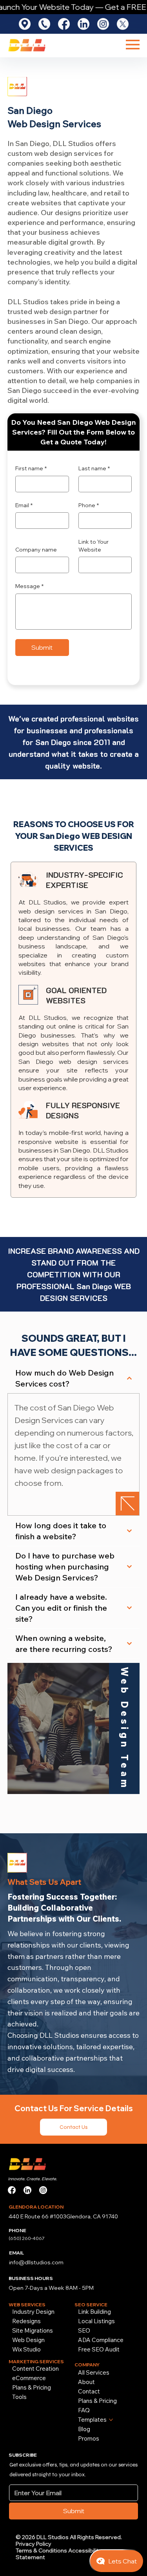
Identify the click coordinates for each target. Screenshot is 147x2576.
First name (31, 468)
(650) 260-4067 (27, 2238)
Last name (94, 468)
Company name (36, 550)
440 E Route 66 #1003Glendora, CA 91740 (63, 2216)
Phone (89, 505)
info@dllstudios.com (36, 2262)
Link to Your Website (93, 546)
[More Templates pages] (111, 2420)
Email (24, 505)
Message (29, 586)
